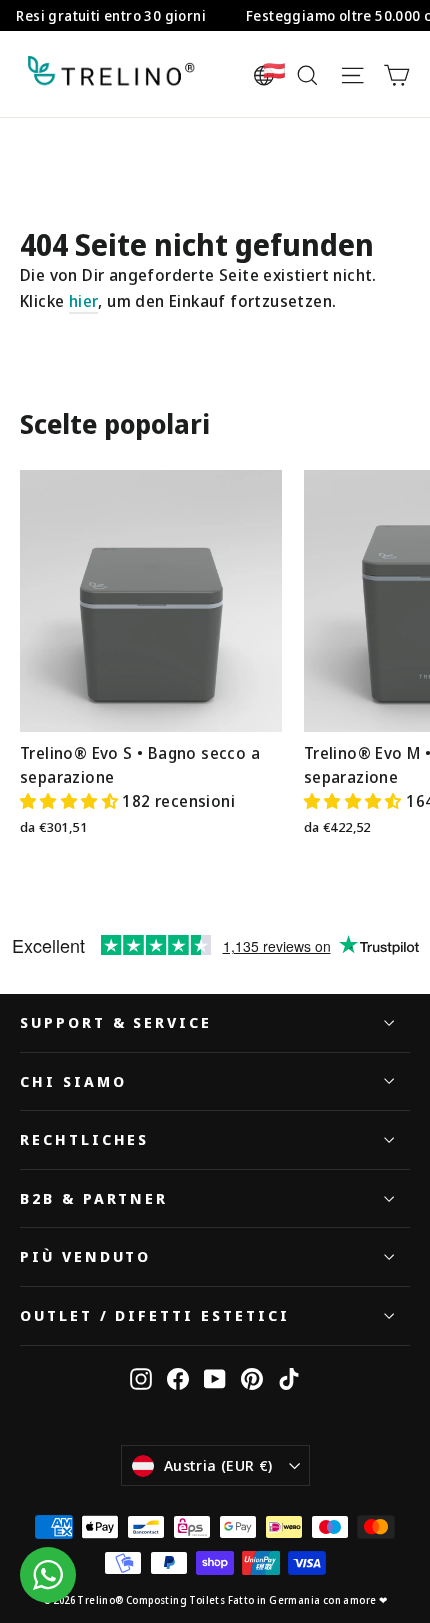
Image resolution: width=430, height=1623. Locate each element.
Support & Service (116, 1022)
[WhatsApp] (48, 1575)
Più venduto (85, 1256)
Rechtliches (84, 1139)
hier (84, 301)
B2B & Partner (94, 1198)
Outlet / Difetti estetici (155, 1315)
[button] (71, 801)
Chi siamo (73, 1081)
